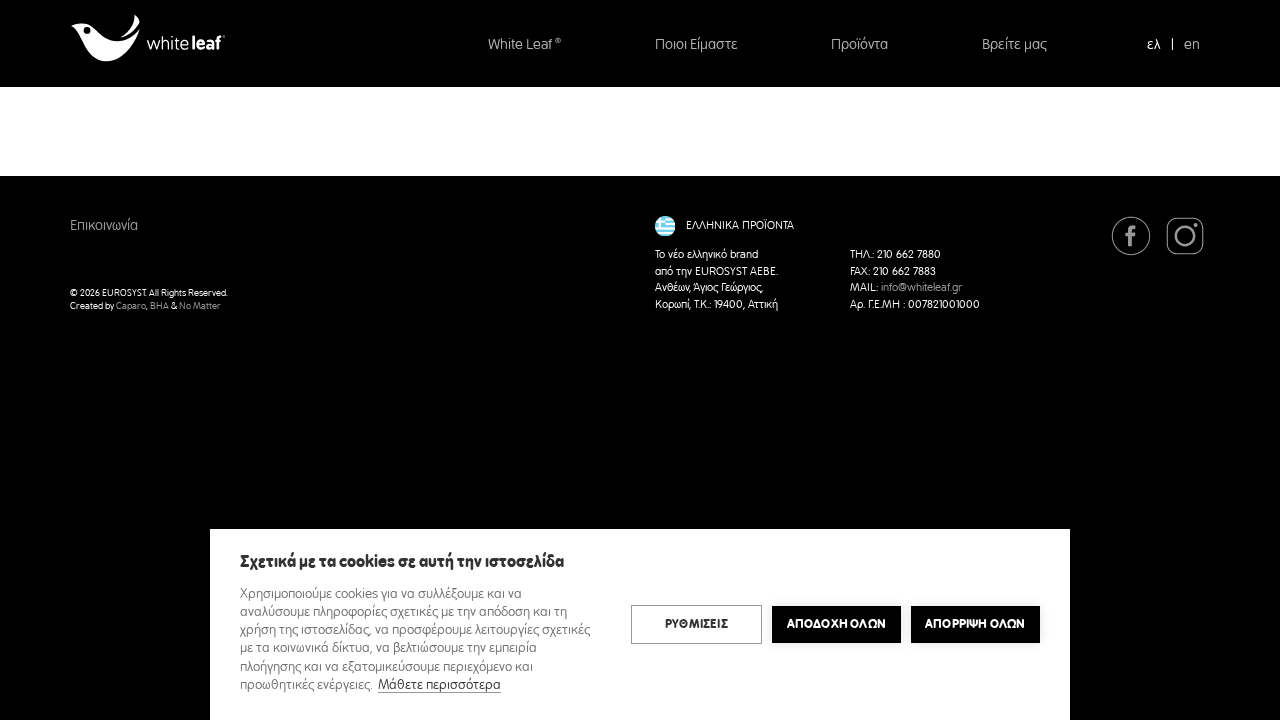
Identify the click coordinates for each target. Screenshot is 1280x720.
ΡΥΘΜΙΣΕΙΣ (696, 624)
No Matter (200, 306)
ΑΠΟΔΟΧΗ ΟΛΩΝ (836, 624)
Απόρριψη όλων (975, 624)
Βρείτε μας (1014, 45)
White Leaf (524, 45)
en (1192, 45)
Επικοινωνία (104, 226)
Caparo (131, 306)
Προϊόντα (859, 45)
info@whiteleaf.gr (921, 288)
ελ (1154, 45)
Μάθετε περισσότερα (439, 685)
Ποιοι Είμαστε (696, 45)
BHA (159, 306)
